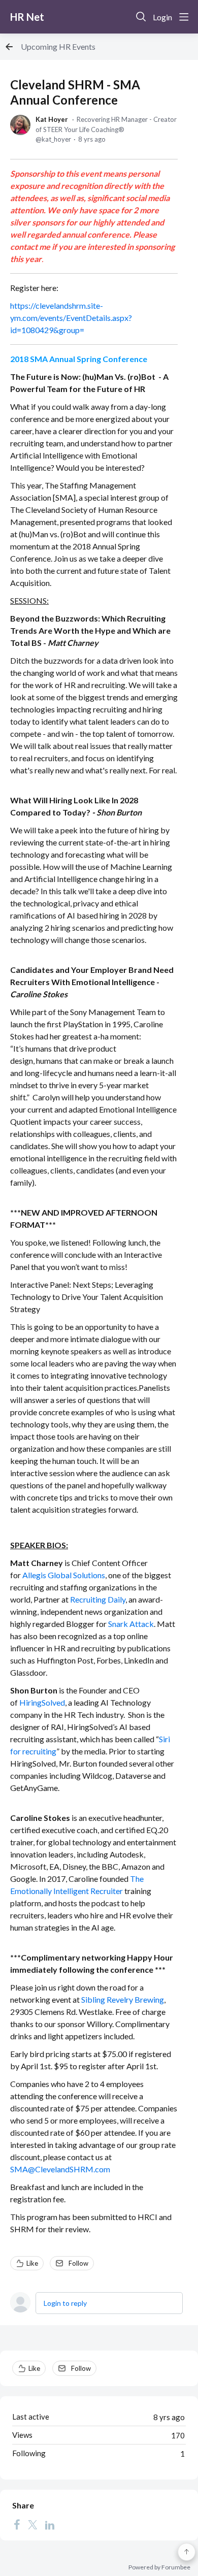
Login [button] (162, 17)
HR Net (27, 17)
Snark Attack (131, 1624)
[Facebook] (17, 2524)
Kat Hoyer (52, 119)
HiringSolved (42, 1702)
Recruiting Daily (98, 1599)
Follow (78, 2263)
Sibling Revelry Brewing (123, 1999)
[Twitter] (32, 2524)
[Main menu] (184, 17)
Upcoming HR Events (58, 46)
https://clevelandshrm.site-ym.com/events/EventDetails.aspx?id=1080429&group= (71, 318)
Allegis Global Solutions (64, 1575)
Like (32, 2263)
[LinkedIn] (50, 2524)
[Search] (141, 17)
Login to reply (65, 2303)
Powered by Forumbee (159, 2567)
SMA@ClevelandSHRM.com (60, 2169)
